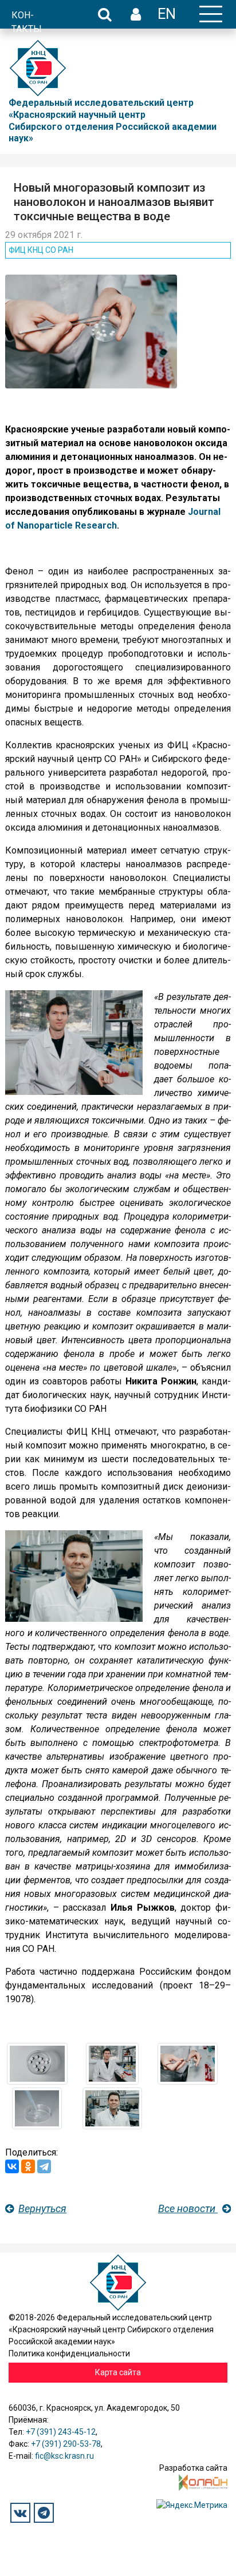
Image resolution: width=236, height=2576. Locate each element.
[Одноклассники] (28, 2166)
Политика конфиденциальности (69, 2353)
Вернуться (42, 2208)
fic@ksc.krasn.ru (64, 2456)
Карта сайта (118, 2372)
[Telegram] (44, 2166)
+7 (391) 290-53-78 (66, 2444)
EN (167, 14)
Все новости (188, 2208)
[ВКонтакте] (12, 2166)
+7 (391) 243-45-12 (61, 2432)
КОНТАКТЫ (27, 22)
